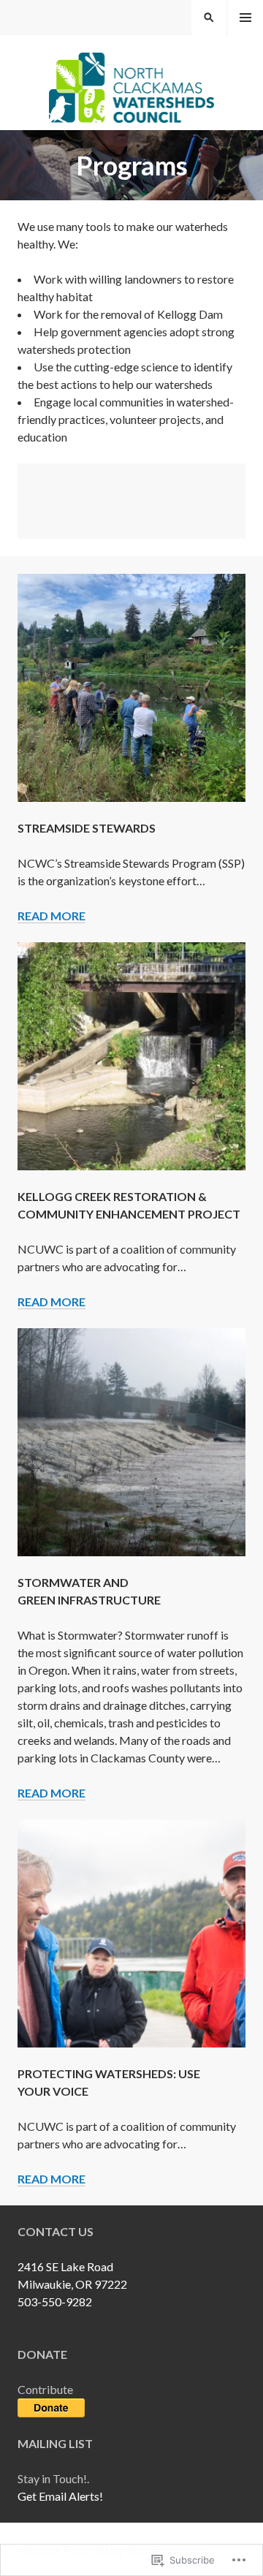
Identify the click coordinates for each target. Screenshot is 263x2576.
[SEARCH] (209, 18)
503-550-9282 (55, 2302)
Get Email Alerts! (60, 2496)
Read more (52, 916)
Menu (245, 18)
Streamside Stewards (87, 828)
